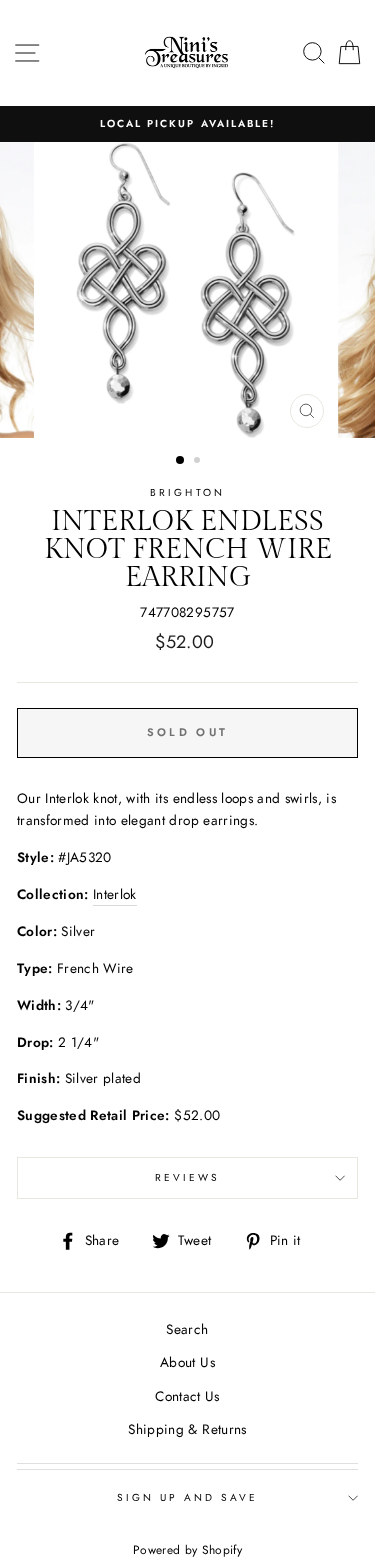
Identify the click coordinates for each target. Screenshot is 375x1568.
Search (187, 1329)
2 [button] (199, 462)
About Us (187, 1362)
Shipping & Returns (187, 1429)
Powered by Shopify (187, 1550)
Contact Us (187, 1396)
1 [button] (181, 461)
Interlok (115, 894)
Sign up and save (188, 1497)
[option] (187, 124)
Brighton (187, 492)
